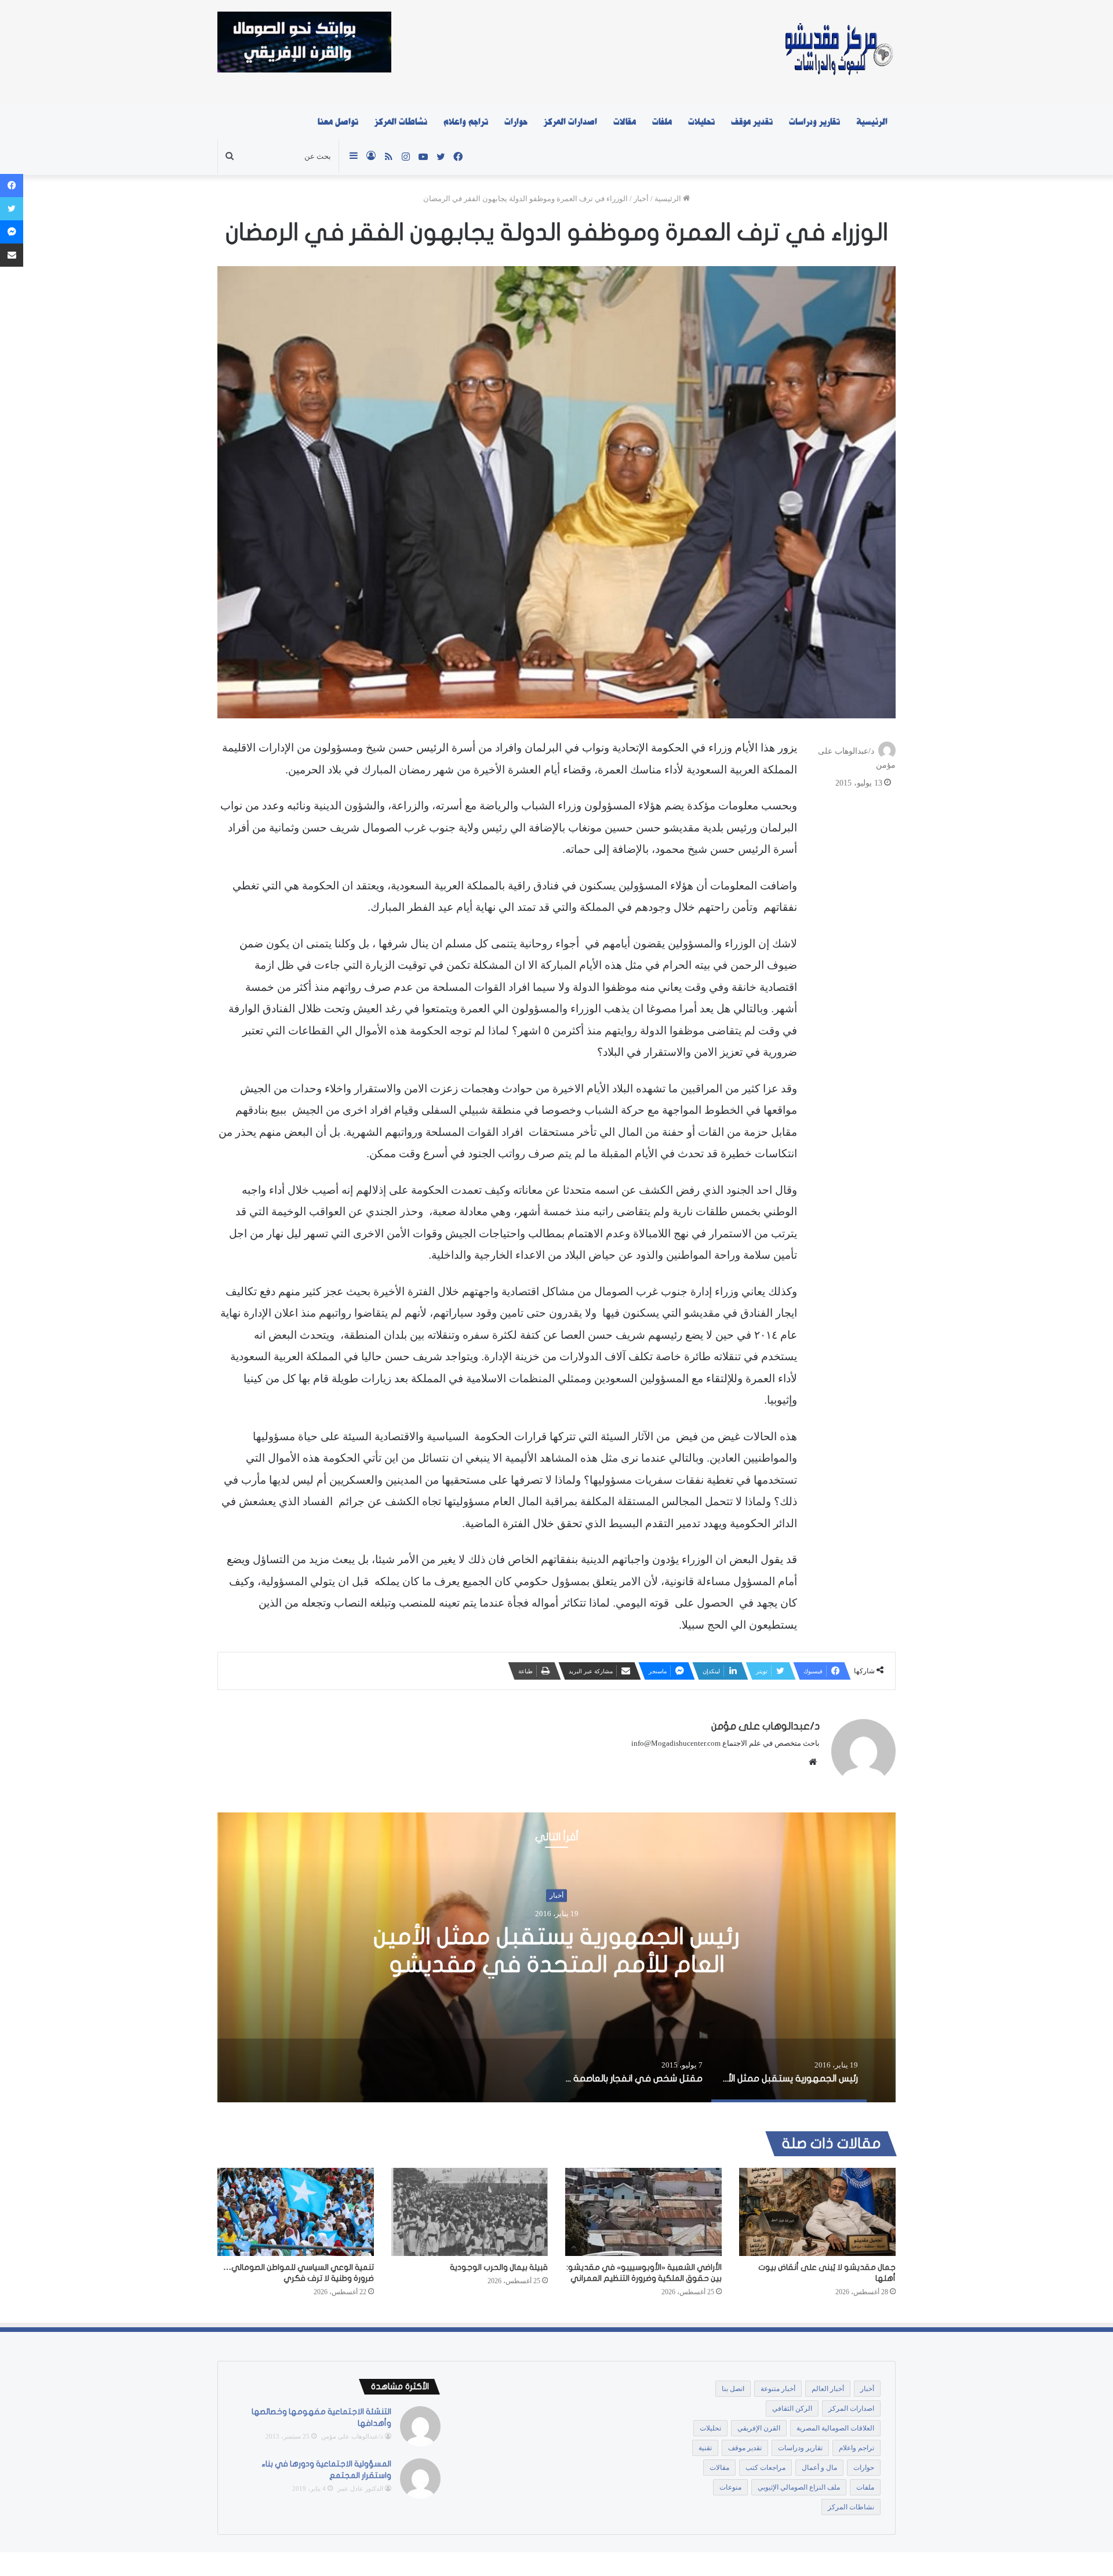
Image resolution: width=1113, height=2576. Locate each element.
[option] (556, 1957)
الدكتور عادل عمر (360, 2488)
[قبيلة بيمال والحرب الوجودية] (470, 2212)
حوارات (516, 122)
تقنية (705, 2448)
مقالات (625, 122)
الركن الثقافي (792, 2408)
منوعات (730, 2487)
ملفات (662, 122)
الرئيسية (872, 122)
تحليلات (701, 122)
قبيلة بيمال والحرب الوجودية (499, 2267)
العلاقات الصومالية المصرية (835, 2428)
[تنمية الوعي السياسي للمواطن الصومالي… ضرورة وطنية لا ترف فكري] (296, 2212)
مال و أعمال (819, 2468)
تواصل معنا (338, 122)
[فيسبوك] (12, 186)
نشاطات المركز (401, 122)
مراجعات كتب (765, 2468)
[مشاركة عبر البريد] (12, 255)
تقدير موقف (752, 122)
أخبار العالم (828, 2389)
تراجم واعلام (466, 122)
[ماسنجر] (12, 232)
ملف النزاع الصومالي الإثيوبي (799, 2487)
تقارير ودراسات (814, 122)
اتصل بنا (733, 2389)
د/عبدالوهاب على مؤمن (765, 1726)
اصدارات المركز (570, 122)
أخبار (641, 199)
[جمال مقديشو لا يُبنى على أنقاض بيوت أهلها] (817, 2212)
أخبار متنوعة (778, 2389)
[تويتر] (12, 209)
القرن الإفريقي (759, 2428)
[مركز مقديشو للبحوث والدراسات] (838, 52)
